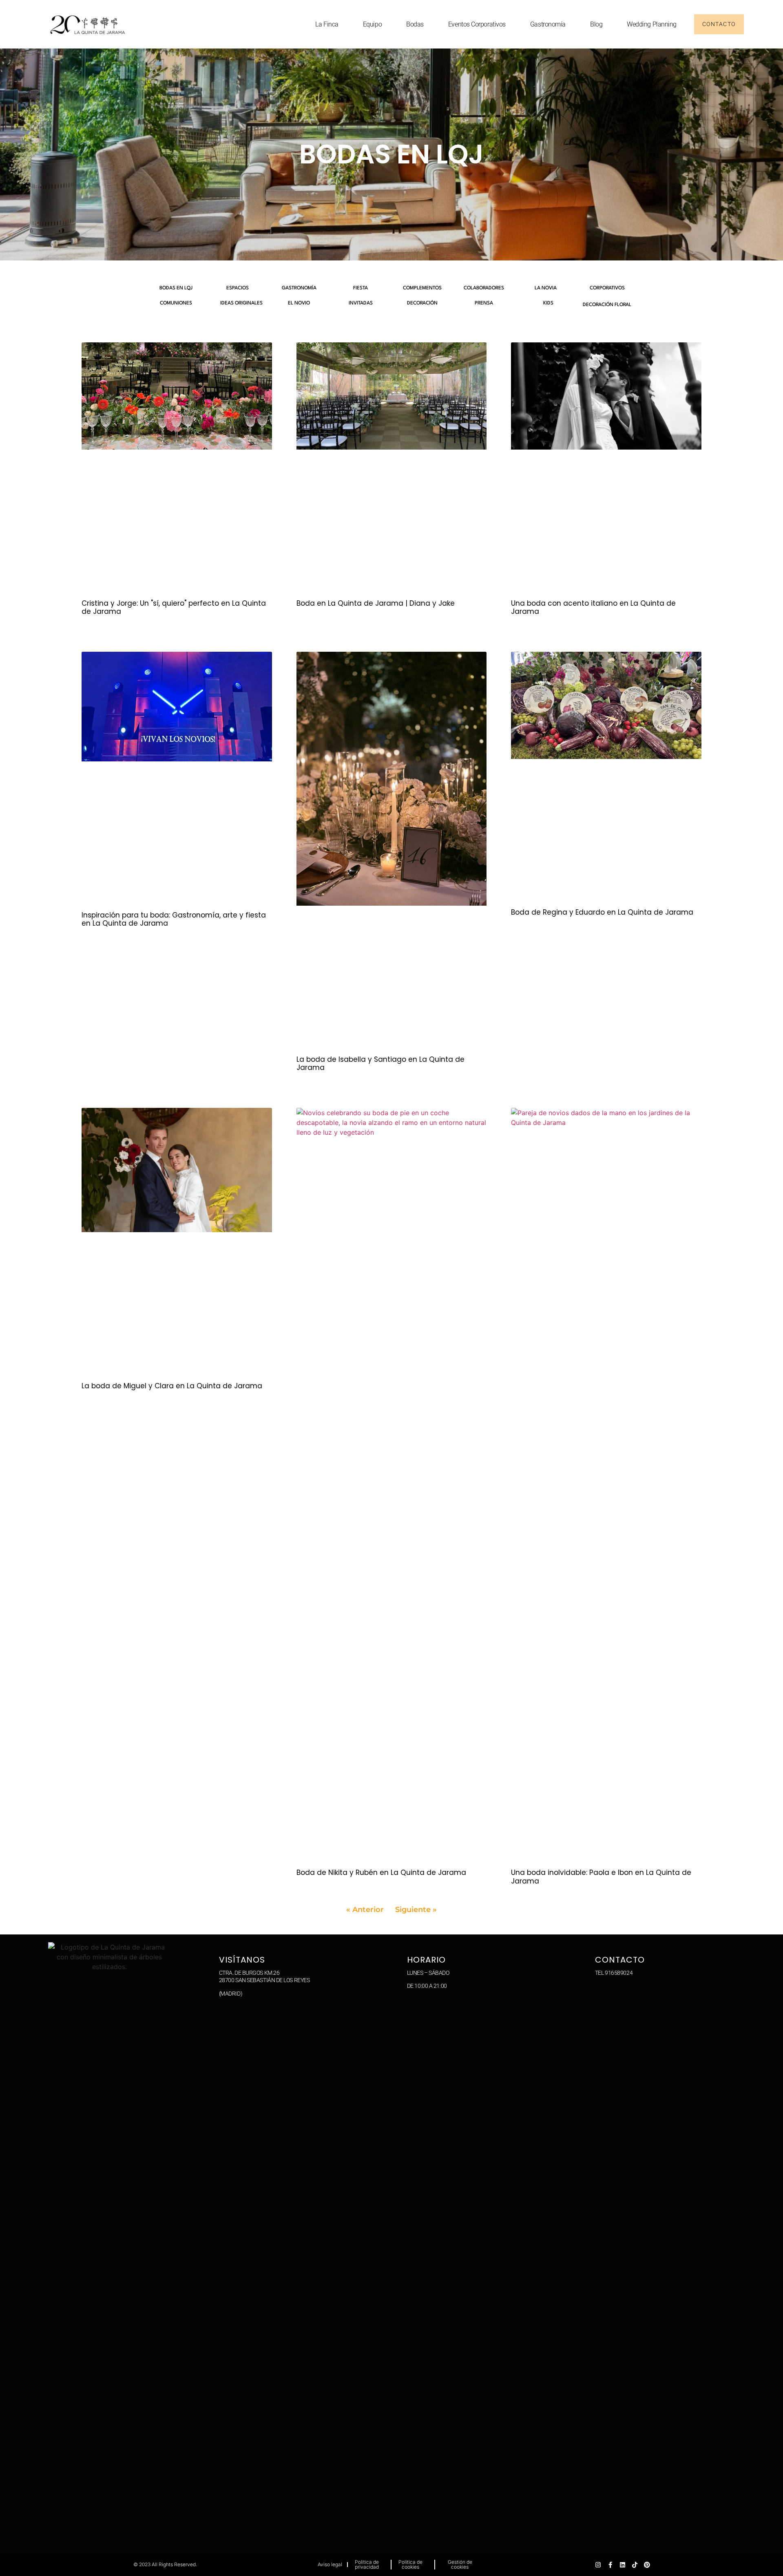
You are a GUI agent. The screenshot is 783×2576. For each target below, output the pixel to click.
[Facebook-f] (610, 2565)
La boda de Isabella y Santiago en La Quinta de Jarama (380, 1063)
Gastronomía (548, 24)
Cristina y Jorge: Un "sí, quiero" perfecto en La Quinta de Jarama (174, 607)
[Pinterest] (647, 2565)
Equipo (372, 24)
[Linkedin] (623, 2565)
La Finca (327, 24)
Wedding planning (652, 24)
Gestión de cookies (460, 2564)
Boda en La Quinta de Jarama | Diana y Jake (376, 603)
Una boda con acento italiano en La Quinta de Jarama (593, 607)
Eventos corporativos (477, 24)
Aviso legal (330, 2564)
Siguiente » (416, 1910)
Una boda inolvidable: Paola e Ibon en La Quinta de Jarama (601, 1877)
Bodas (415, 24)
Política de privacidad (367, 2564)
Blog (596, 24)
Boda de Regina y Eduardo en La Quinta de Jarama (602, 912)
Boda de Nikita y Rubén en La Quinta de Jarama (381, 1872)
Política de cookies (410, 2564)
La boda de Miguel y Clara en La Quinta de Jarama (172, 1386)
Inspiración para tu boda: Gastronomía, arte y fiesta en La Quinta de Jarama (174, 919)
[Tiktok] (635, 2565)
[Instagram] (598, 2565)
